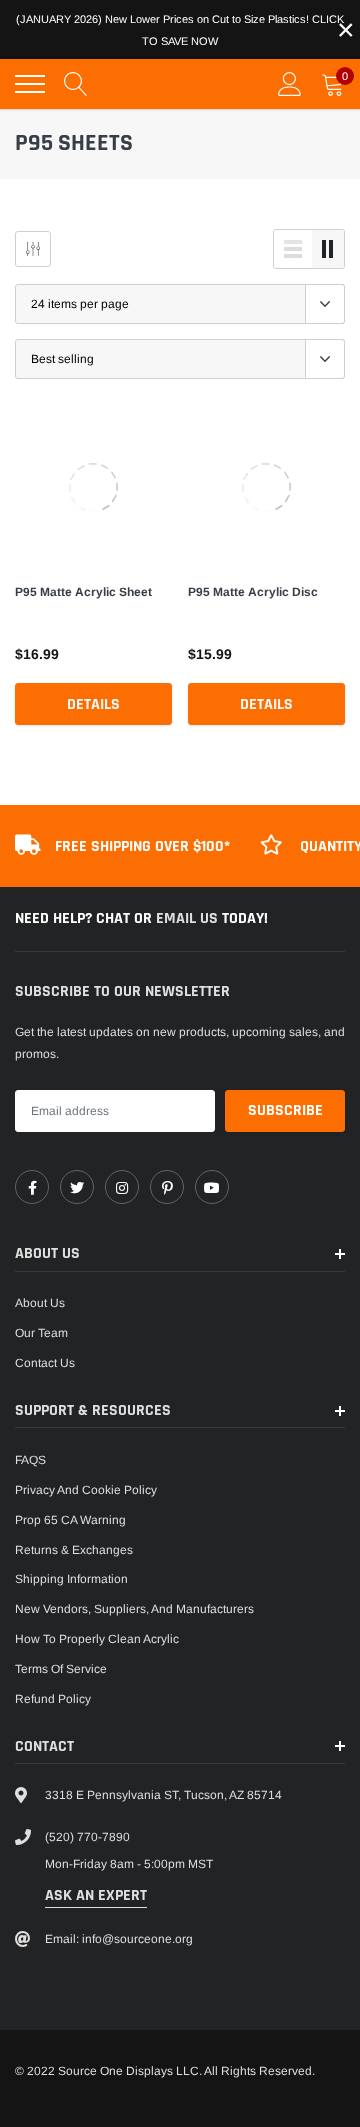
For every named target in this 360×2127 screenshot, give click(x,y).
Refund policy (53, 1699)
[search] (76, 84)
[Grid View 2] (328, 249)
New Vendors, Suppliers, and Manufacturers (134, 1609)
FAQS (30, 1460)
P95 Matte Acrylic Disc (253, 592)
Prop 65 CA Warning (70, 1520)
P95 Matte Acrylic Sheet (83, 592)
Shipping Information (71, 1579)
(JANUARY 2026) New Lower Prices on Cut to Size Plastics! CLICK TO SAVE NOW (180, 30)
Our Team (41, 1333)
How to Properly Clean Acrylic (97, 1639)
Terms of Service (61, 1669)
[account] (290, 84)
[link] (93, 487)
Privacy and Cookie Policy (86, 1490)
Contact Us (45, 1363)
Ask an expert (96, 1895)
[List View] (293, 249)
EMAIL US (189, 918)
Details (93, 704)
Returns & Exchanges (74, 1550)
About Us (40, 1303)
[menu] (30, 84)
